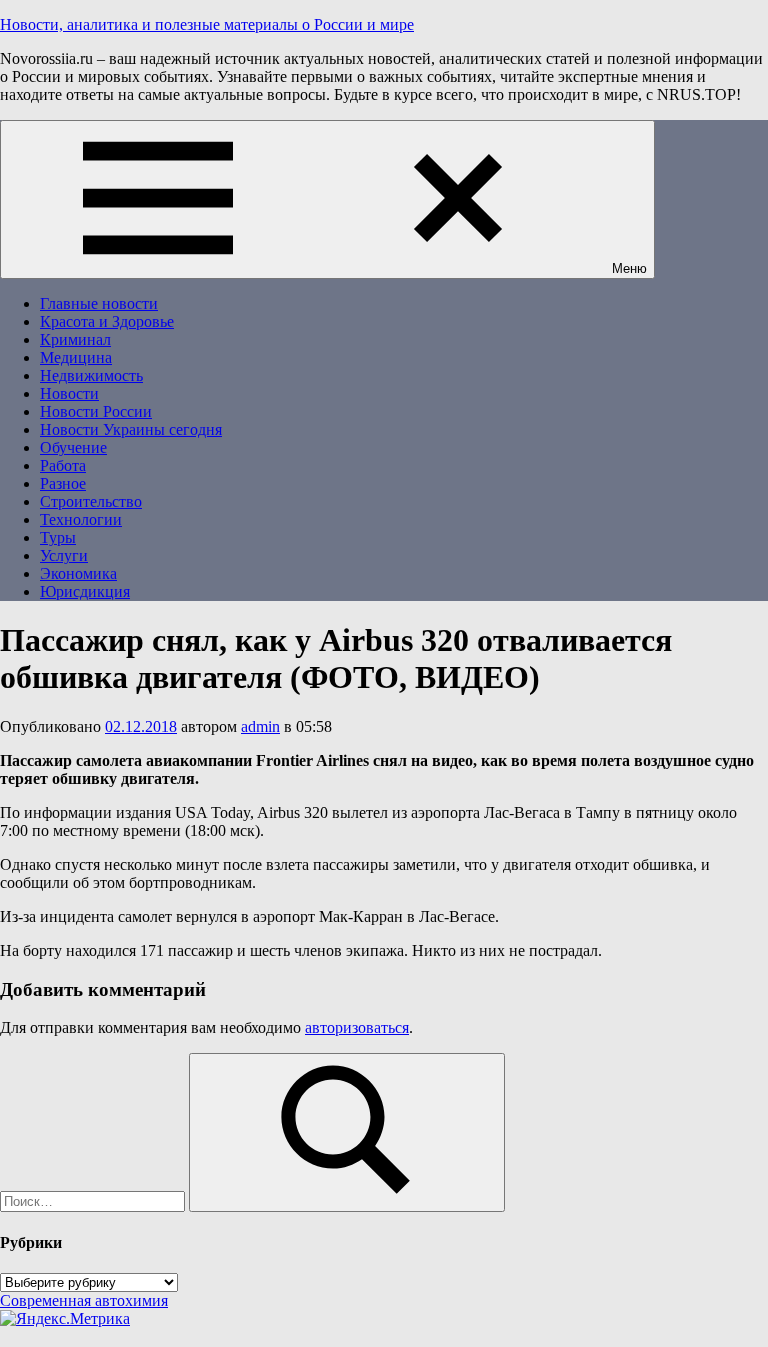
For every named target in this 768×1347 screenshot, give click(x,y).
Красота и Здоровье (107, 321)
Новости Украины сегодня (131, 429)
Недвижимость (91, 375)
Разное (63, 483)
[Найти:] (94, 1200)
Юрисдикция (85, 591)
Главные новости (99, 303)
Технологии (81, 519)
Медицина (76, 357)
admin (260, 726)
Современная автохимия (84, 1300)
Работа (63, 465)
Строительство (91, 501)
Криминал (75, 339)
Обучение (73, 447)
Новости (69, 393)
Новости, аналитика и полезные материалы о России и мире (207, 24)
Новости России (96, 411)
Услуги (64, 555)
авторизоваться (357, 1027)
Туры (58, 537)
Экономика (78, 573)
